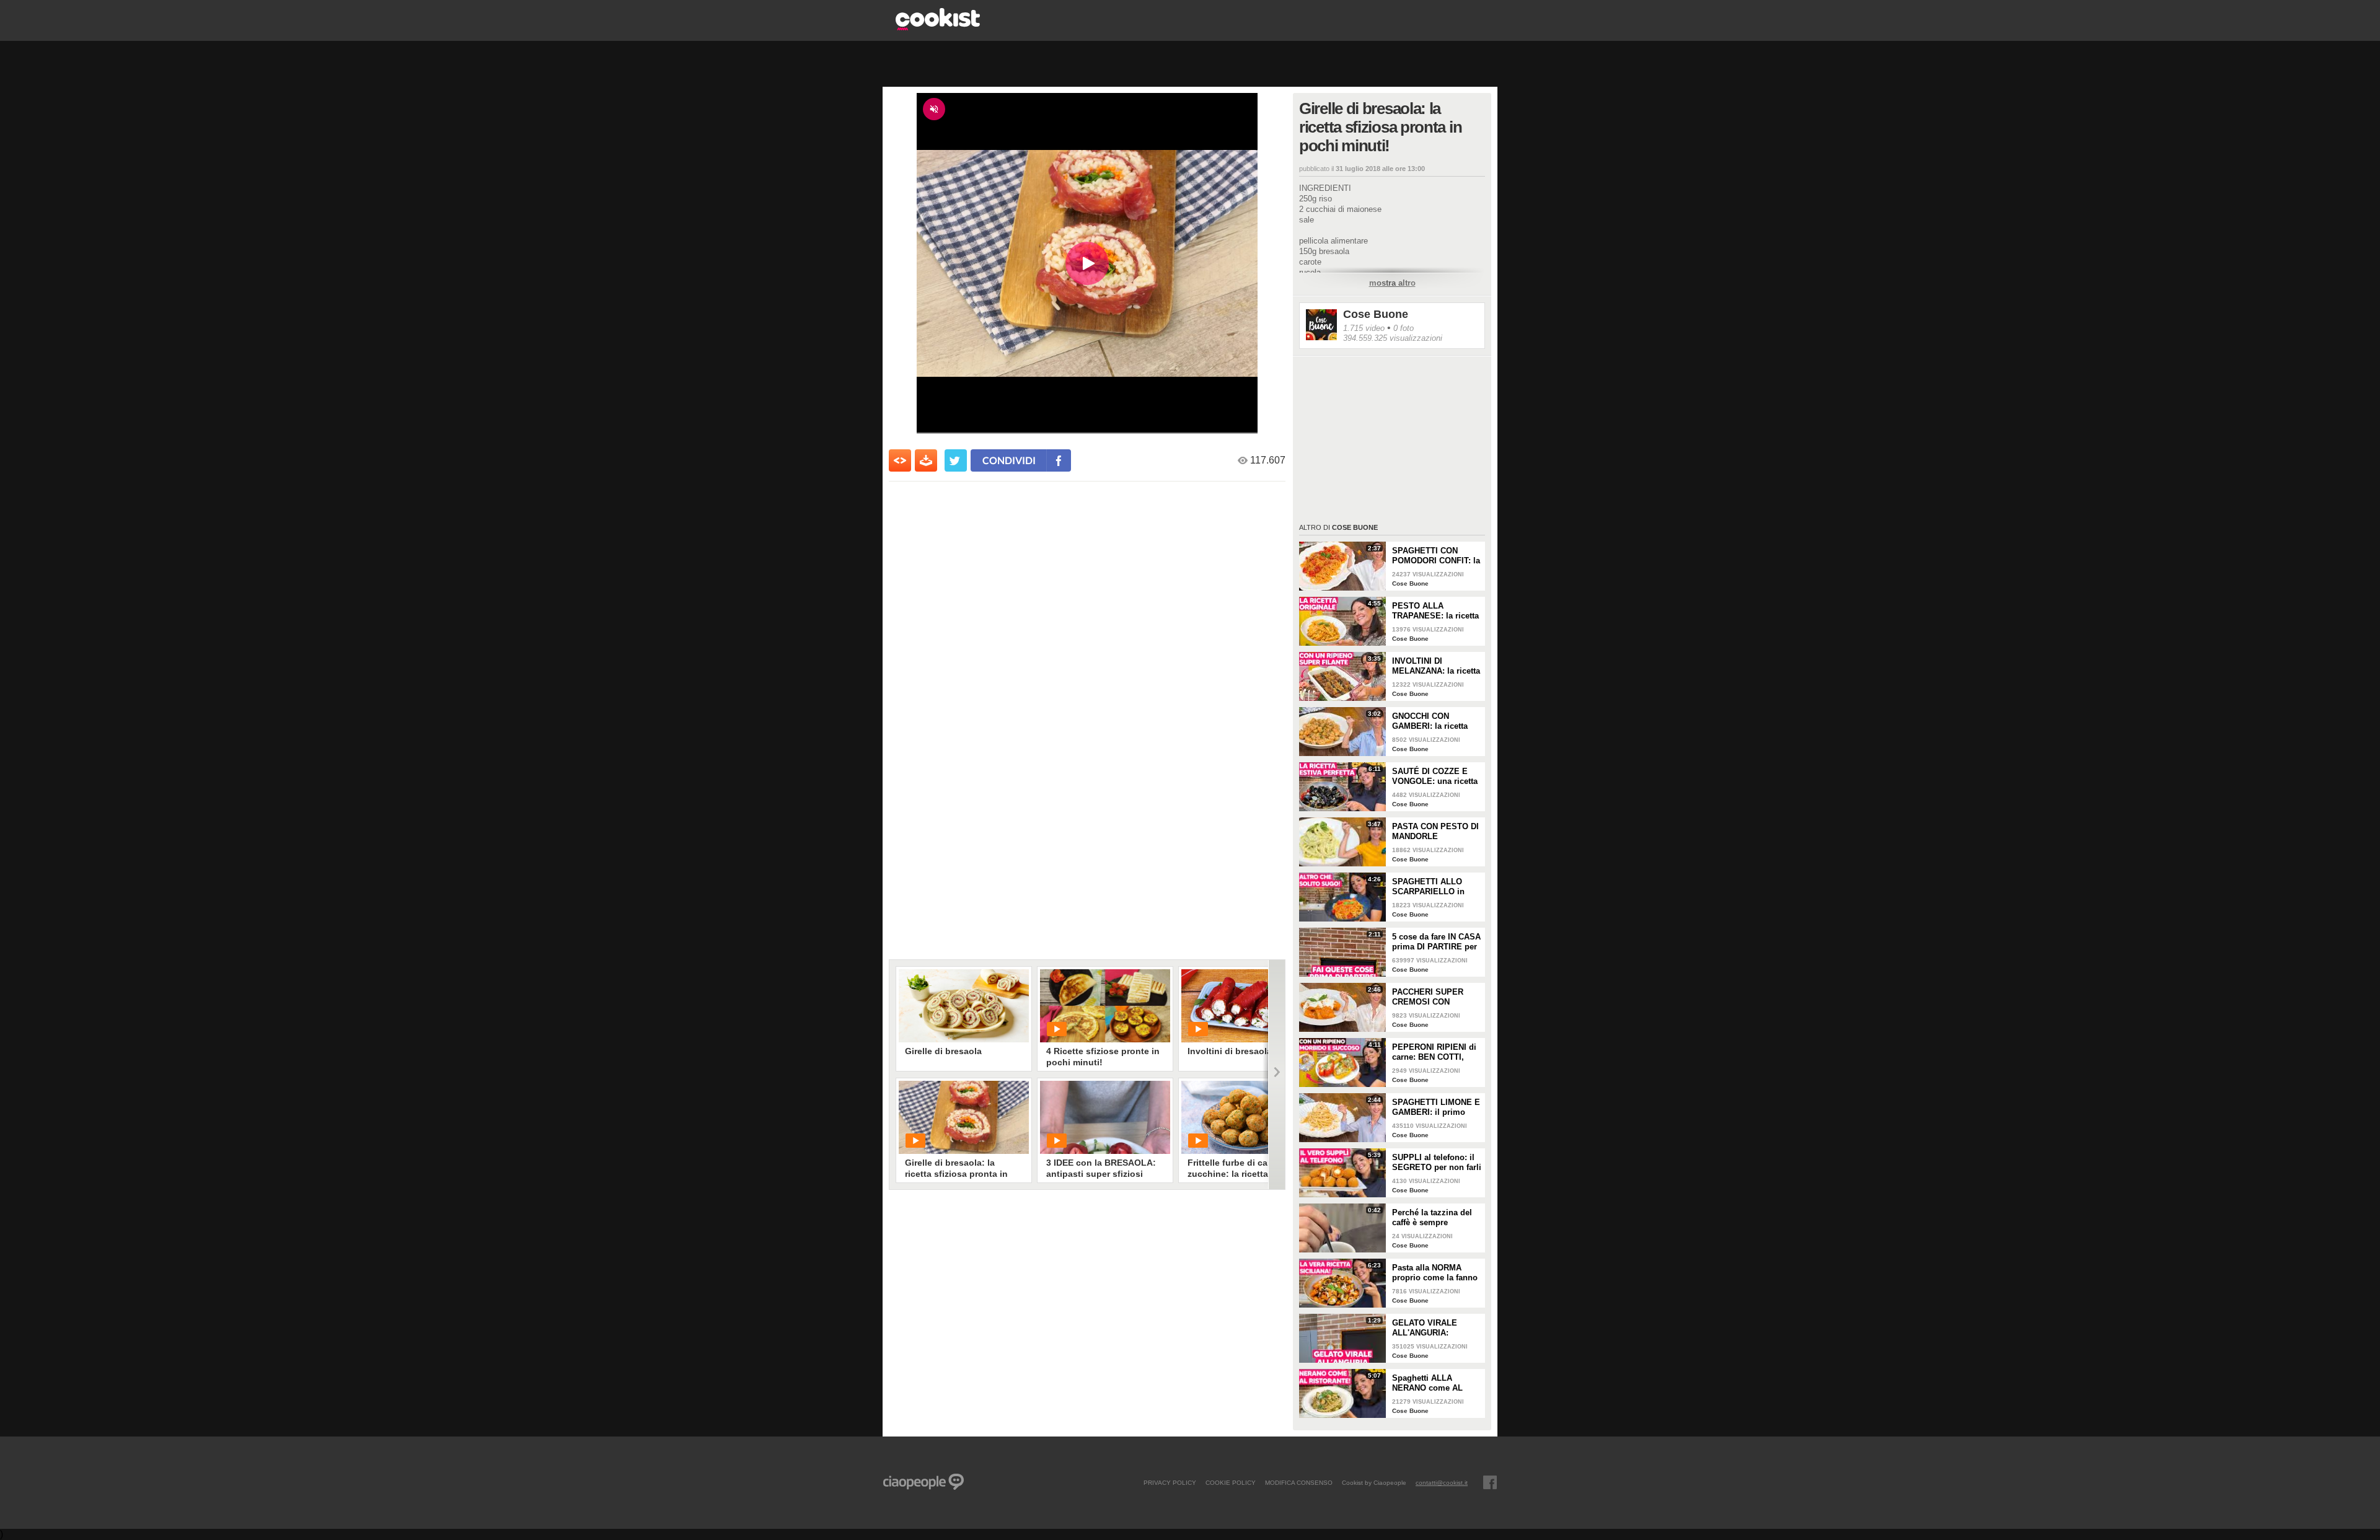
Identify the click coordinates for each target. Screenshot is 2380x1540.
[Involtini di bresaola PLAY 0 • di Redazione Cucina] (1246, 1006)
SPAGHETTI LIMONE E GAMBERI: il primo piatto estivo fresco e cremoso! (1436, 1107)
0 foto (1404, 328)
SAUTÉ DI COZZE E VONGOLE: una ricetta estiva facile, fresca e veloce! (1435, 777)
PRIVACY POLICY (1170, 1482)
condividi (1009, 460)
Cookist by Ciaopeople (1374, 1482)
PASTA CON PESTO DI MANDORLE (1435, 831)
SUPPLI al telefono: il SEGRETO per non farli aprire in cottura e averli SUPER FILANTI (1437, 1163)
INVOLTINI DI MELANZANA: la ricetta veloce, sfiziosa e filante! (1436, 666)
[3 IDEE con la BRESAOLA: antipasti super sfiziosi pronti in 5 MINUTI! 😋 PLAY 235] (1105, 1117)
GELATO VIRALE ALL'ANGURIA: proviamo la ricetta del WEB (1435, 1328)
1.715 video (1364, 328)
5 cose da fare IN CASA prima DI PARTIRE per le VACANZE (1436, 942)
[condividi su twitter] (956, 460)
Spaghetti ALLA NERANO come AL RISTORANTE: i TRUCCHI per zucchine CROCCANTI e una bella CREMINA (1436, 1383)
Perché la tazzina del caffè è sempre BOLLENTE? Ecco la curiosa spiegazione (1432, 1218)
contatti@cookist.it (1442, 1482)
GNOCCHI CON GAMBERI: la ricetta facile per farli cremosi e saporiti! (1435, 721)
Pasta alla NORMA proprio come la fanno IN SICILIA (1435, 1273)
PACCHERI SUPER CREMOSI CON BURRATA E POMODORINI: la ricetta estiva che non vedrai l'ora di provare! (1435, 997)
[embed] (900, 460)
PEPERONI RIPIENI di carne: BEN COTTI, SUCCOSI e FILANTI (1434, 1052)
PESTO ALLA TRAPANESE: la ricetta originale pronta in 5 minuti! (1435, 611)
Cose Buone (1376, 314)
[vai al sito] (938, 27)
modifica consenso (1299, 1482)
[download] (926, 460)
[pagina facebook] (1490, 1482)
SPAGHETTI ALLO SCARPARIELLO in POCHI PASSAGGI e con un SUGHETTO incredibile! (1430, 887)
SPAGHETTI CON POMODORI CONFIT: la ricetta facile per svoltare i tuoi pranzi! (1436, 556)
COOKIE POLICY (1231, 1482)
